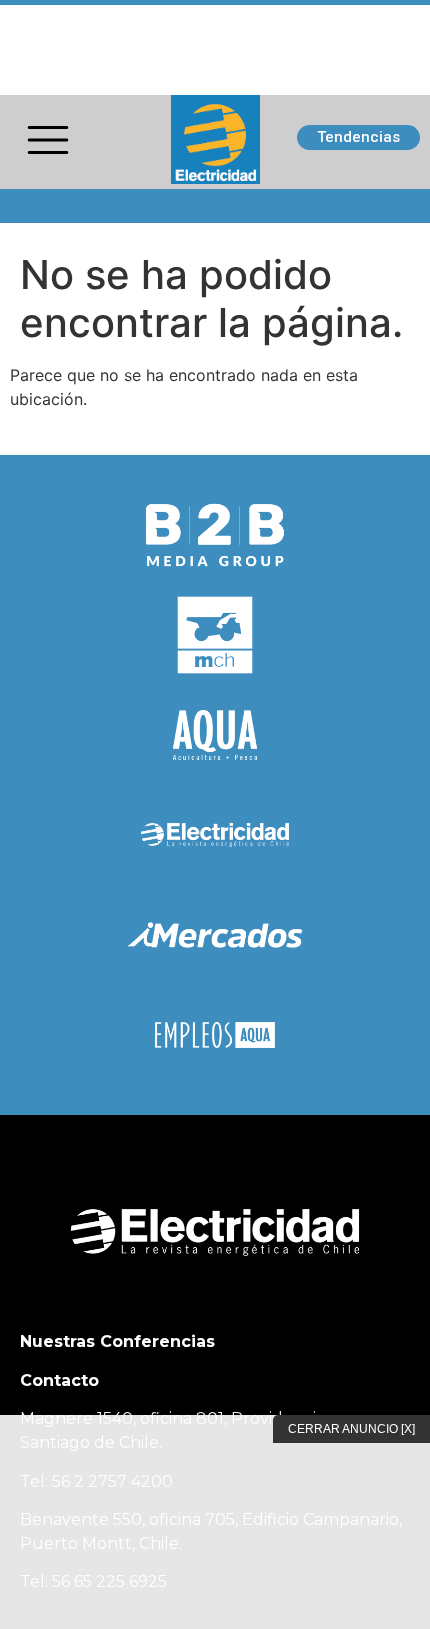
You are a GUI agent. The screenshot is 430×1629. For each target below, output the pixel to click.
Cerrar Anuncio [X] (351, 1429)
